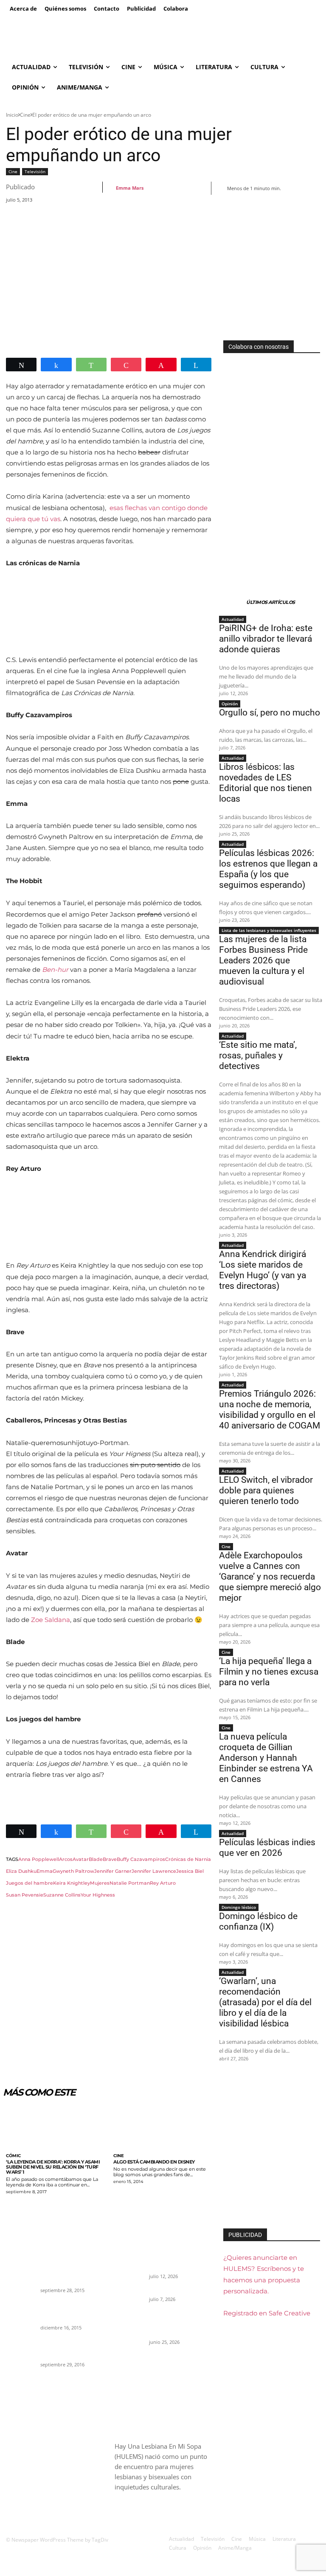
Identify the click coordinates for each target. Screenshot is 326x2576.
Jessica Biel (190, 1871)
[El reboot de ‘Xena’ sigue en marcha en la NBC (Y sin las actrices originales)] (20, 2310)
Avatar (81, 1859)
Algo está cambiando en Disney (154, 2162)
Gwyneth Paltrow (73, 1871)
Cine (25, 115)
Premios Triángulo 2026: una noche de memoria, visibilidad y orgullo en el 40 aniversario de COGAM (270, 1410)
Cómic (13, 2156)
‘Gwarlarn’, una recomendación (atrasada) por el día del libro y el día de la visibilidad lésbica (265, 2002)
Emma (45, 1871)
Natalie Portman (130, 1883)
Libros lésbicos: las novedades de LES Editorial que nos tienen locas (266, 783)
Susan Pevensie (25, 1895)
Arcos (66, 1859)
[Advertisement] (163, 277)
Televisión (35, 171)
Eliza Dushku (21, 1871)
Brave (110, 1859)
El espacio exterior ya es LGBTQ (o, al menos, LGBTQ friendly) (71, 2348)
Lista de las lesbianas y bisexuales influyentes (269, 930)
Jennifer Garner (113, 1871)
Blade (96, 1859)
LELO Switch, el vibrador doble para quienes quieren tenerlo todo (266, 1490)
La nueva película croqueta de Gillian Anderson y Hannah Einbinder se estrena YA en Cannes (266, 1758)
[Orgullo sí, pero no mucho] (129, 2296)
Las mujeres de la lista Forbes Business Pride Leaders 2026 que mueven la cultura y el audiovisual (263, 960)
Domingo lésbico (239, 1907)
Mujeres (100, 1883)
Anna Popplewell (39, 1859)
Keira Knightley (72, 1883)
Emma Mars (130, 188)
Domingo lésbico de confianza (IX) (258, 1921)
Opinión (230, 704)
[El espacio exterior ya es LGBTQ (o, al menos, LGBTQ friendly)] (20, 2348)
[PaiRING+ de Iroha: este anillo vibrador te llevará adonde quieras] (129, 2259)
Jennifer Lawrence (154, 1871)
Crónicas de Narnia (188, 1859)
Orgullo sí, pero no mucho (270, 713)
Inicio (12, 115)
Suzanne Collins (62, 1895)
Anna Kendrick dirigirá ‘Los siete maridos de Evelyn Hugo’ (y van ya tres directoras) (263, 1270)
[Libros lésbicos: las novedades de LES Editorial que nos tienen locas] (129, 2325)
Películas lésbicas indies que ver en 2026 (267, 1848)
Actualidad (233, 619)
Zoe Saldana (51, 1620)
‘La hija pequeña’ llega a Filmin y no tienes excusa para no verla (269, 1672)
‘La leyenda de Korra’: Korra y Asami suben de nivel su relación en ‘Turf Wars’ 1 (53, 2167)
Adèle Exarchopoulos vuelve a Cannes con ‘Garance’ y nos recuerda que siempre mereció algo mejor (270, 1577)
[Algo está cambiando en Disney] (163, 2127)
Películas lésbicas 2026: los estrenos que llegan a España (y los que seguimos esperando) (268, 869)
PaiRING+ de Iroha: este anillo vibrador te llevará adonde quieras (266, 639)
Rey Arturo (163, 1883)
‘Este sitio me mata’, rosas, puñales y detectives (258, 1055)
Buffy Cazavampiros (141, 1859)
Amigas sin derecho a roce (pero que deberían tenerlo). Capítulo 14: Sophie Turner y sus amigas (71, 2266)
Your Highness (98, 1895)
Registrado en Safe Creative (267, 2313)
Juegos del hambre (30, 1883)
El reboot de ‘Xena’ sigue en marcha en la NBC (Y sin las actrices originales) (70, 2311)
